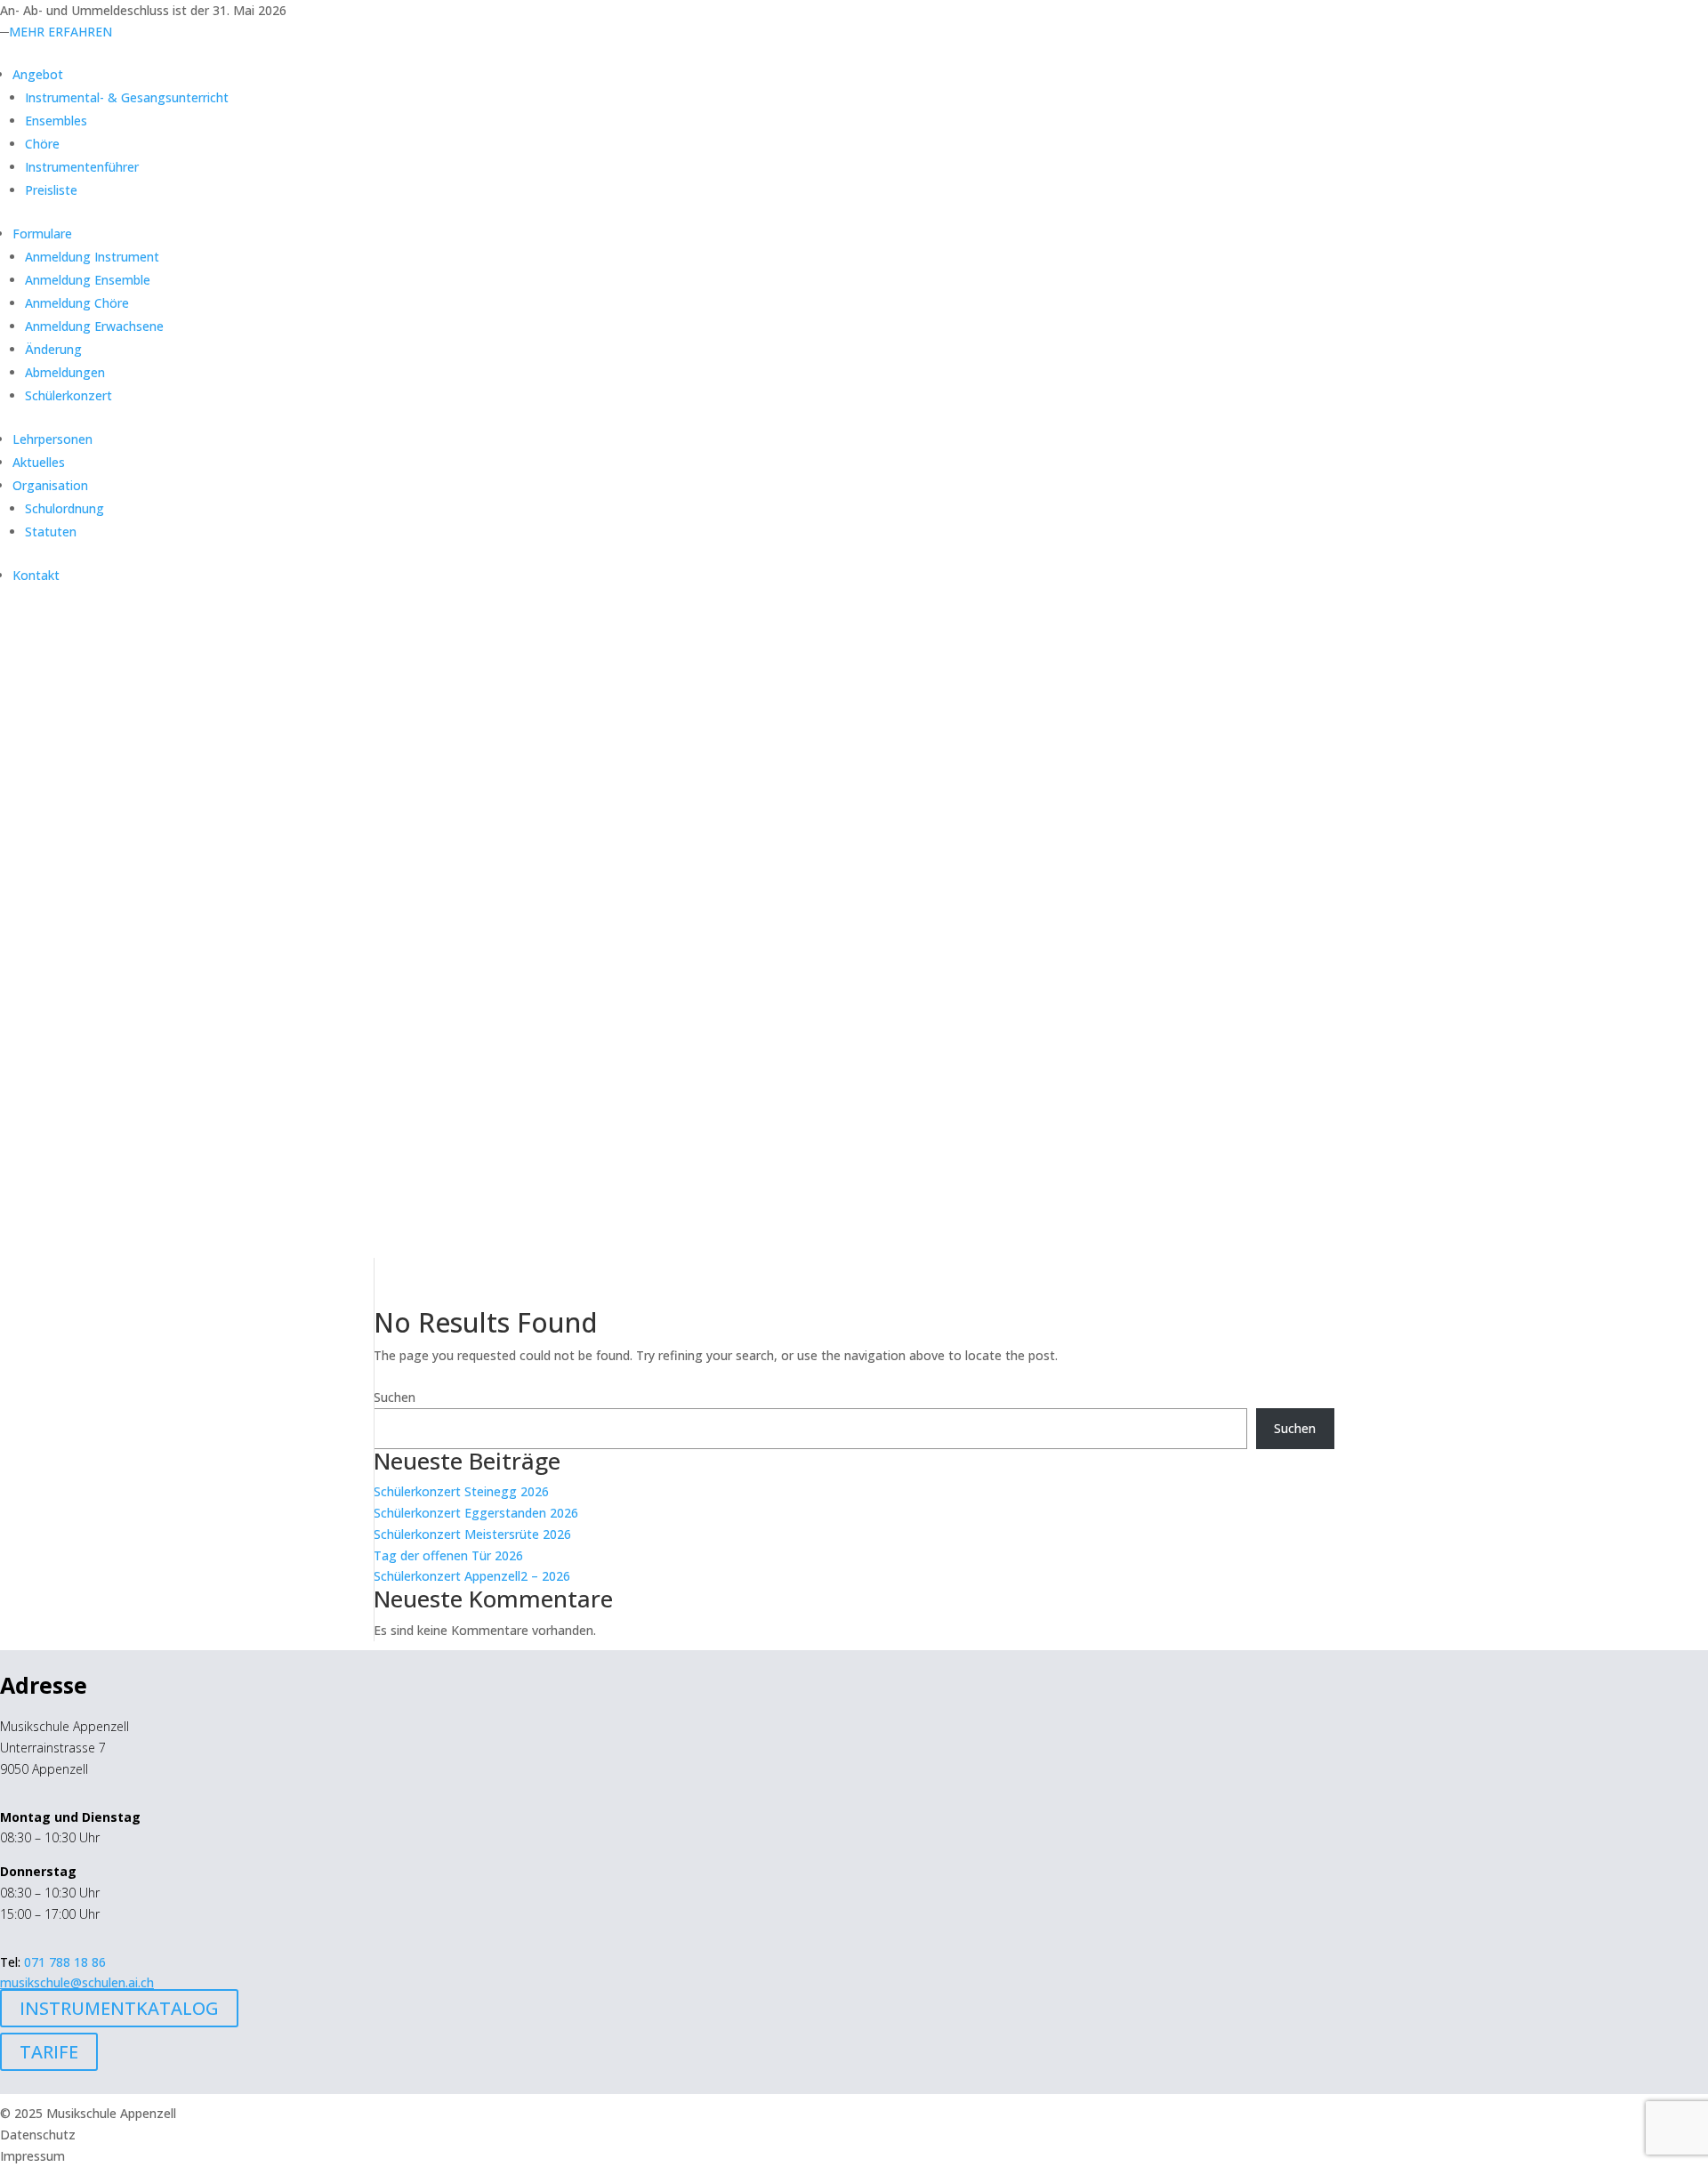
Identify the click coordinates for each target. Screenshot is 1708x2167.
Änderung (53, 349)
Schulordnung (64, 508)
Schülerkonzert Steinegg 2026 (461, 1491)
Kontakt (36, 575)
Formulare (42, 234)
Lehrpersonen (52, 439)
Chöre (42, 144)
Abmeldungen (65, 372)
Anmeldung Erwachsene (94, 326)
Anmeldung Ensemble (88, 280)
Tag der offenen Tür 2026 (448, 1555)
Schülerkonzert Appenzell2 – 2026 (472, 1576)
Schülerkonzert (68, 395)
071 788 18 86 (65, 1962)
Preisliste (51, 190)
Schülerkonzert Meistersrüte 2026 (472, 1534)
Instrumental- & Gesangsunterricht (127, 97)
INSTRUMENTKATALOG (119, 2008)
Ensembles (56, 121)
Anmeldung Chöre (77, 303)
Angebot (38, 74)
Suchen (395, 1397)
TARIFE (49, 2052)
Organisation (50, 485)
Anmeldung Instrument (92, 257)
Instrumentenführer (82, 167)
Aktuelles (39, 462)
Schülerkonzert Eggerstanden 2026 (476, 1513)
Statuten (51, 532)
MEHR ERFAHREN (60, 32)
